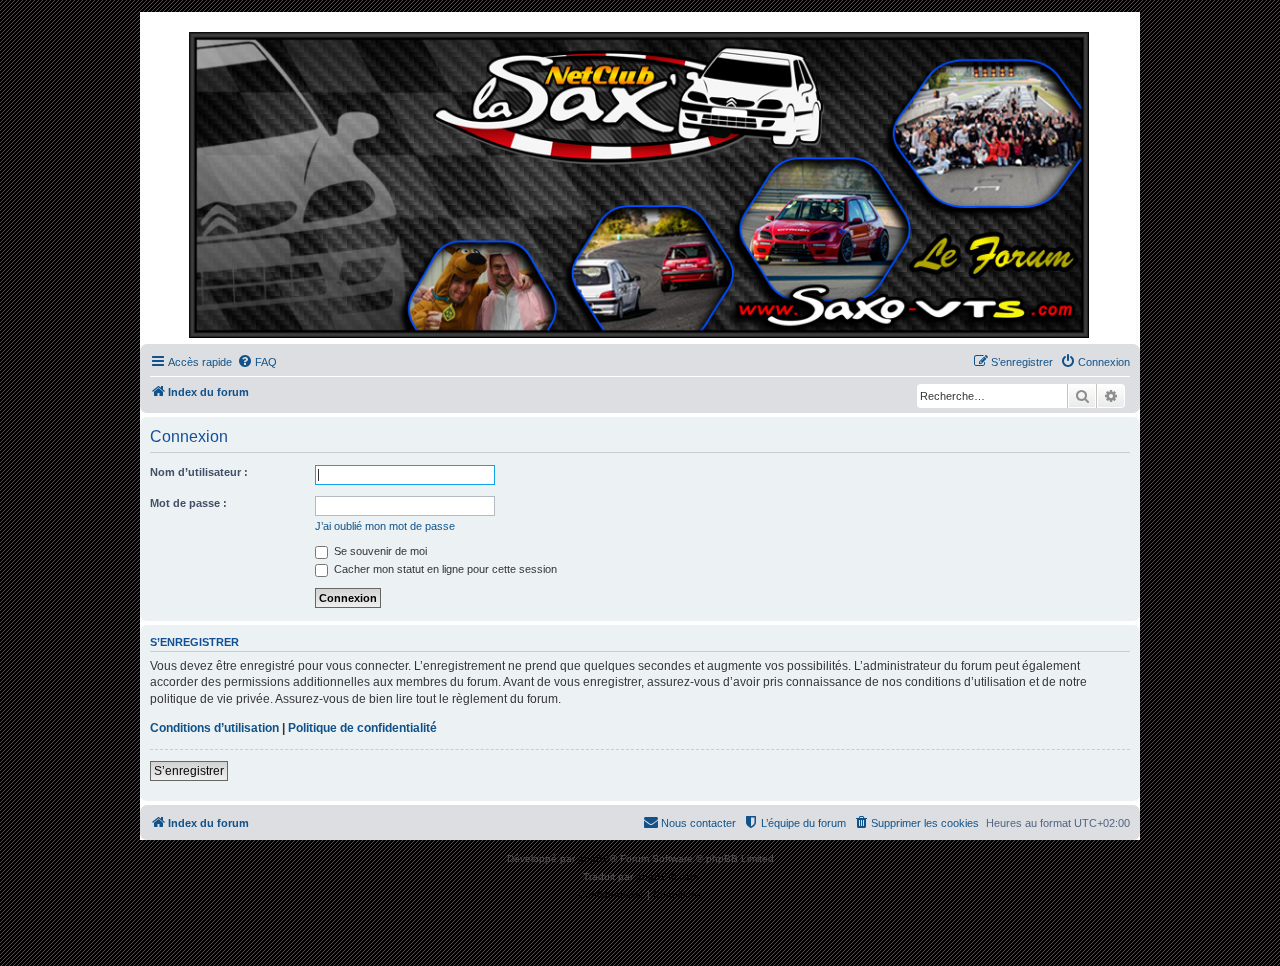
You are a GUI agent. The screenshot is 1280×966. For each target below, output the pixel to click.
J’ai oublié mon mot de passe (385, 526)
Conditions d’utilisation (214, 728)
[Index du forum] (640, 183)
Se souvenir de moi (379, 551)
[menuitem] (257, 362)
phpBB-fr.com (667, 876)
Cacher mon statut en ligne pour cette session (444, 569)
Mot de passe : (188, 503)
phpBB (594, 858)
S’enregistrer (189, 771)
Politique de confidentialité (362, 728)
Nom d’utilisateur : (199, 472)
